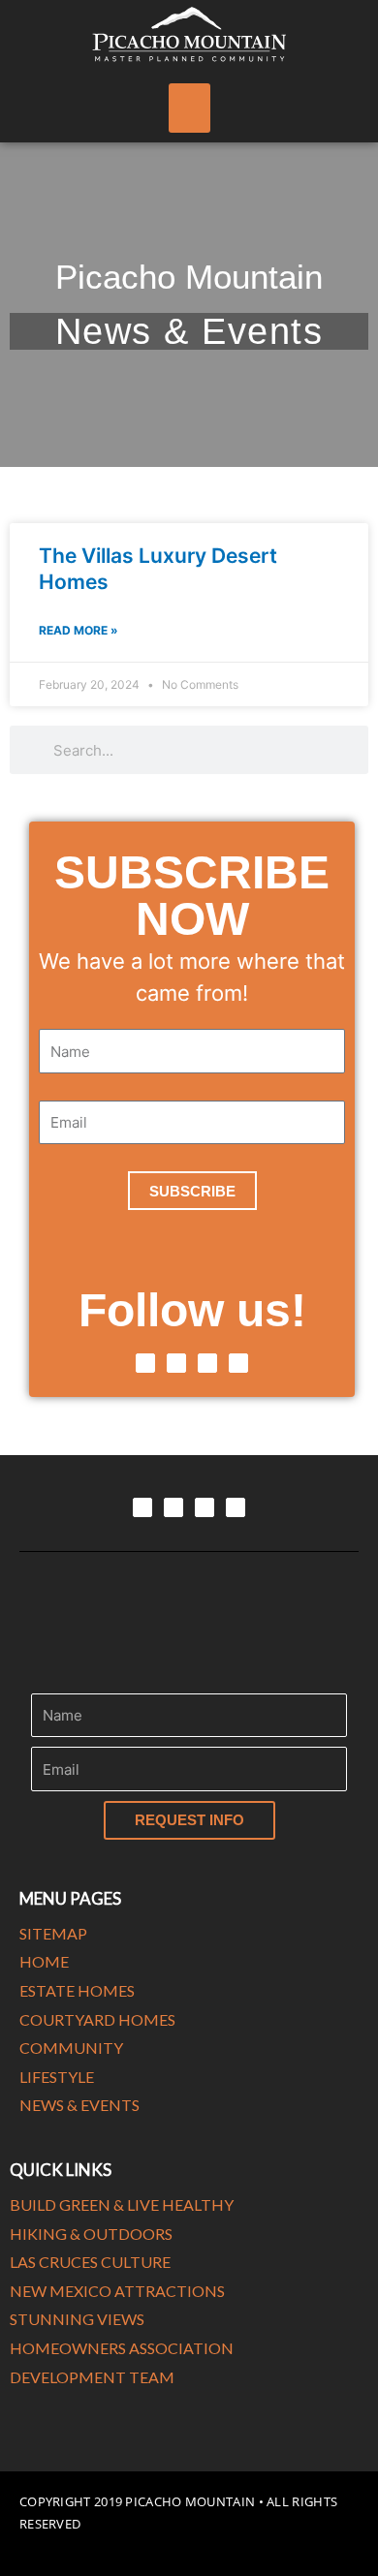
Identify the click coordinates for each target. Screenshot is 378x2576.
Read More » (79, 630)
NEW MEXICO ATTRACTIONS (117, 2291)
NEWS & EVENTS (79, 2105)
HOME (44, 1961)
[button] (189, 108)
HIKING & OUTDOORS (91, 2234)
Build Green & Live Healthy (122, 2204)
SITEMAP (53, 1933)
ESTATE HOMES (77, 1990)
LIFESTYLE (57, 2077)
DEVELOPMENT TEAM (92, 2377)
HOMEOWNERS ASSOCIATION (122, 2348)
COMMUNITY (71, 2048)
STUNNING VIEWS (77, 2319)
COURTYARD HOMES (97, 2019)
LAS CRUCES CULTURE (90, 2262)
